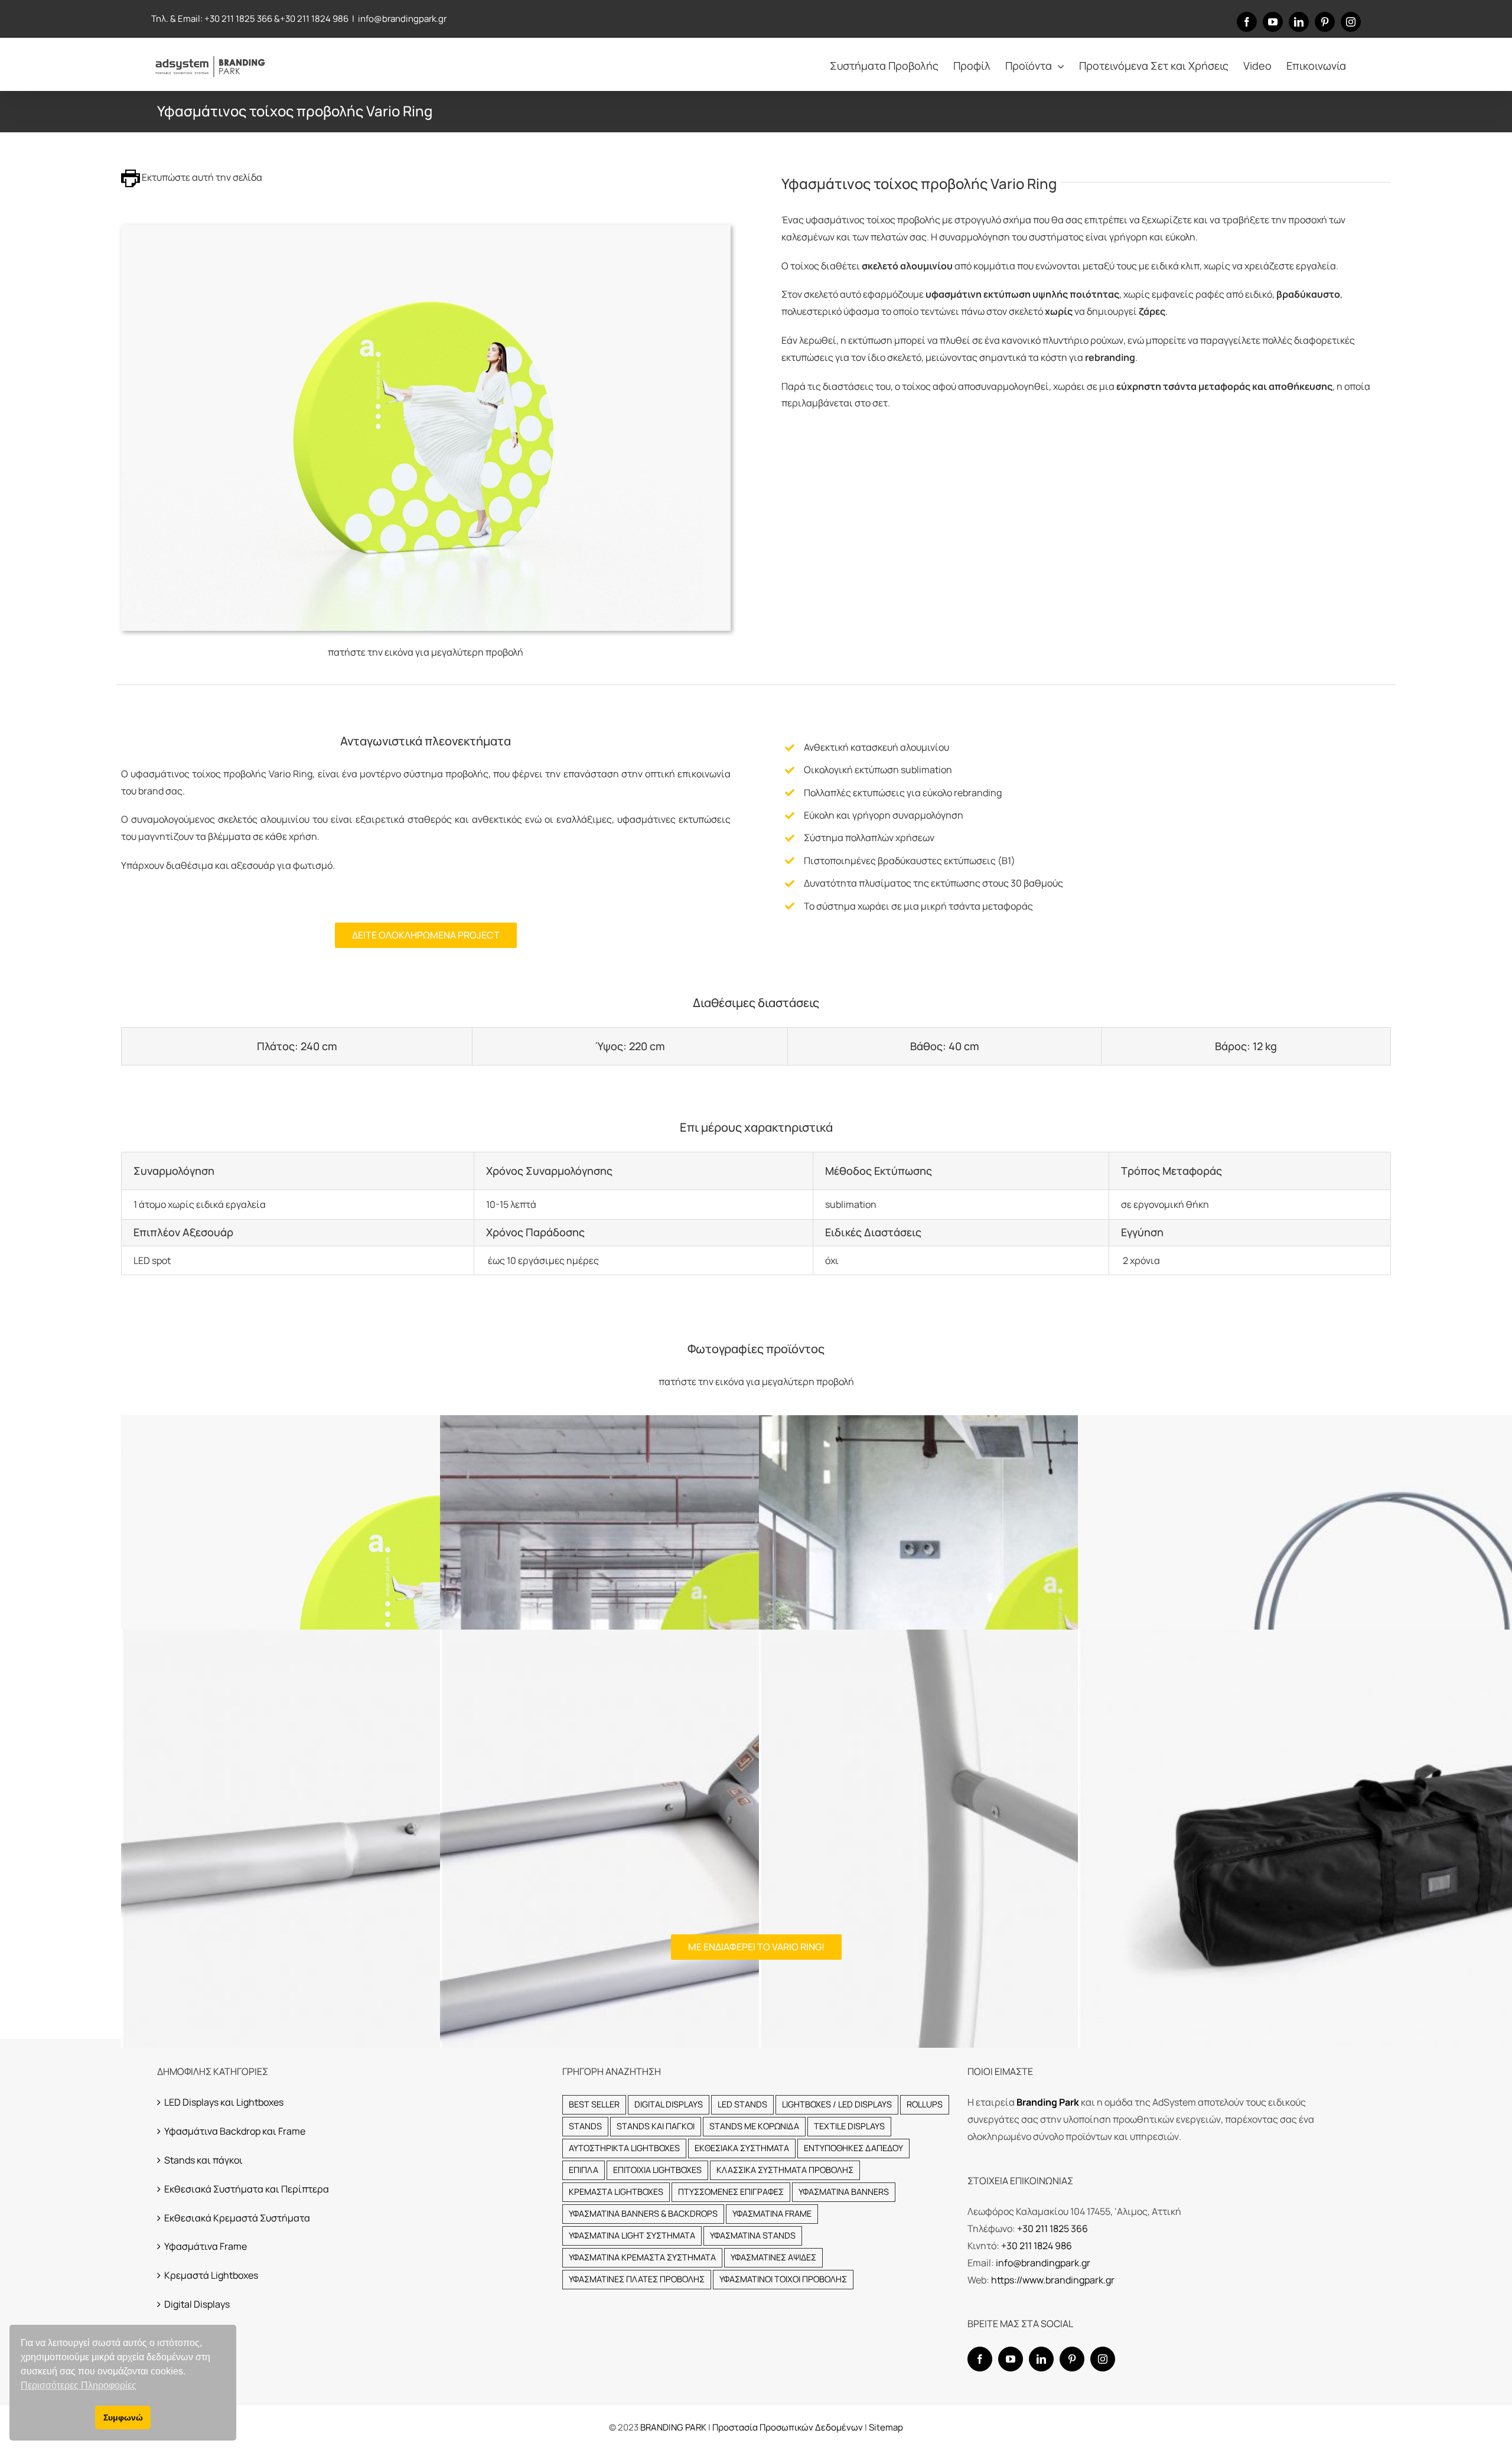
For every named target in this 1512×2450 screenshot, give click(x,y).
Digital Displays (197, 2304)
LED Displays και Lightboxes (224, 2102)
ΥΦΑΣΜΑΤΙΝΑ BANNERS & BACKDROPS (643, 2213)
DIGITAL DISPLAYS (669, 2104)
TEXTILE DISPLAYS (849, 2126)
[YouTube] (1011, 2359)
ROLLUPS (925, 2104)
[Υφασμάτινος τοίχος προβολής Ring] (426, 229)
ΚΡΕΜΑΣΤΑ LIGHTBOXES (616, 2192)
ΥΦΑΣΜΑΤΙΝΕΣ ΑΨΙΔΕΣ (773, 2257)
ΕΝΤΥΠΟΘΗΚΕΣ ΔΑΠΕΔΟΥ (853, 2148)
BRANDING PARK (674, 2427)
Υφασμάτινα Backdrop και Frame (235, 2131)
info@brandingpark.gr (402, 19)
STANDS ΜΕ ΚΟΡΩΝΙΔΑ (754, 2126)
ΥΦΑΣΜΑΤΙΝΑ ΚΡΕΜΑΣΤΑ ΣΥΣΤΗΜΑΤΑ (642, 2257)
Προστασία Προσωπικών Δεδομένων (788, 2427)
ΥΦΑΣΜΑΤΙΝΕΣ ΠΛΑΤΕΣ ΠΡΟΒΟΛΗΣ (637, 2279)
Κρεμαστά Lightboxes (211, 2275)
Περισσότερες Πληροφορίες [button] (79, 2385)
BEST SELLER (594, 2104)
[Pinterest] (1072, 2359)
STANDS (585, 2126)
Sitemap (886, 2427)
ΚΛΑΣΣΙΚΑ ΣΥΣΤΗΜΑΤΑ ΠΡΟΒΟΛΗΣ (785, 2170)
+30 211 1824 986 (314, 19)
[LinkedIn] (1041, 2359)
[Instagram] (1103, 2359)
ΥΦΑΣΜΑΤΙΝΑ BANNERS (844, 2192)
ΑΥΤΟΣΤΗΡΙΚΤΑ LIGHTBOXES (624, 2148)
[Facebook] (980, 2359)
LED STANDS (742, 2104)
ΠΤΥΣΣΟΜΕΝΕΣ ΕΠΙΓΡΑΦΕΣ (731, 2192)
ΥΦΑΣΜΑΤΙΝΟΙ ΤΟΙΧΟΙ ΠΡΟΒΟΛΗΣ (783, 2279)
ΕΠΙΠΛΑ (584, 2170)
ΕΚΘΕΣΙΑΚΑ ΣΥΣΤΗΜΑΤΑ (742, 2148)
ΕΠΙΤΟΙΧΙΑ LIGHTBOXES (657, 2170)
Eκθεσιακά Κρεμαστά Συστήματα (237, 2218)
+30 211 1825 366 (238, 19)
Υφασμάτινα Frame (206, 2246)
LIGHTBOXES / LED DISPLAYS (837, 2104)
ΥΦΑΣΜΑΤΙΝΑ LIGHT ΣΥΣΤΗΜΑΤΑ (632, 2235)
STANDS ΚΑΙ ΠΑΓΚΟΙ (656, 2126)
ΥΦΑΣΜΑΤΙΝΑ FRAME (772, 2213)
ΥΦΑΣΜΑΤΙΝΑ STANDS (753, 2235)
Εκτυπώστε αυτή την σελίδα (201, 177)
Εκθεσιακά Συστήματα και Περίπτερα (247, 2189)
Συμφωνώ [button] (123, 2418)
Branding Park (1048, 2102)
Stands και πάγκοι (203, 2160)
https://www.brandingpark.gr (1053, 2280)
